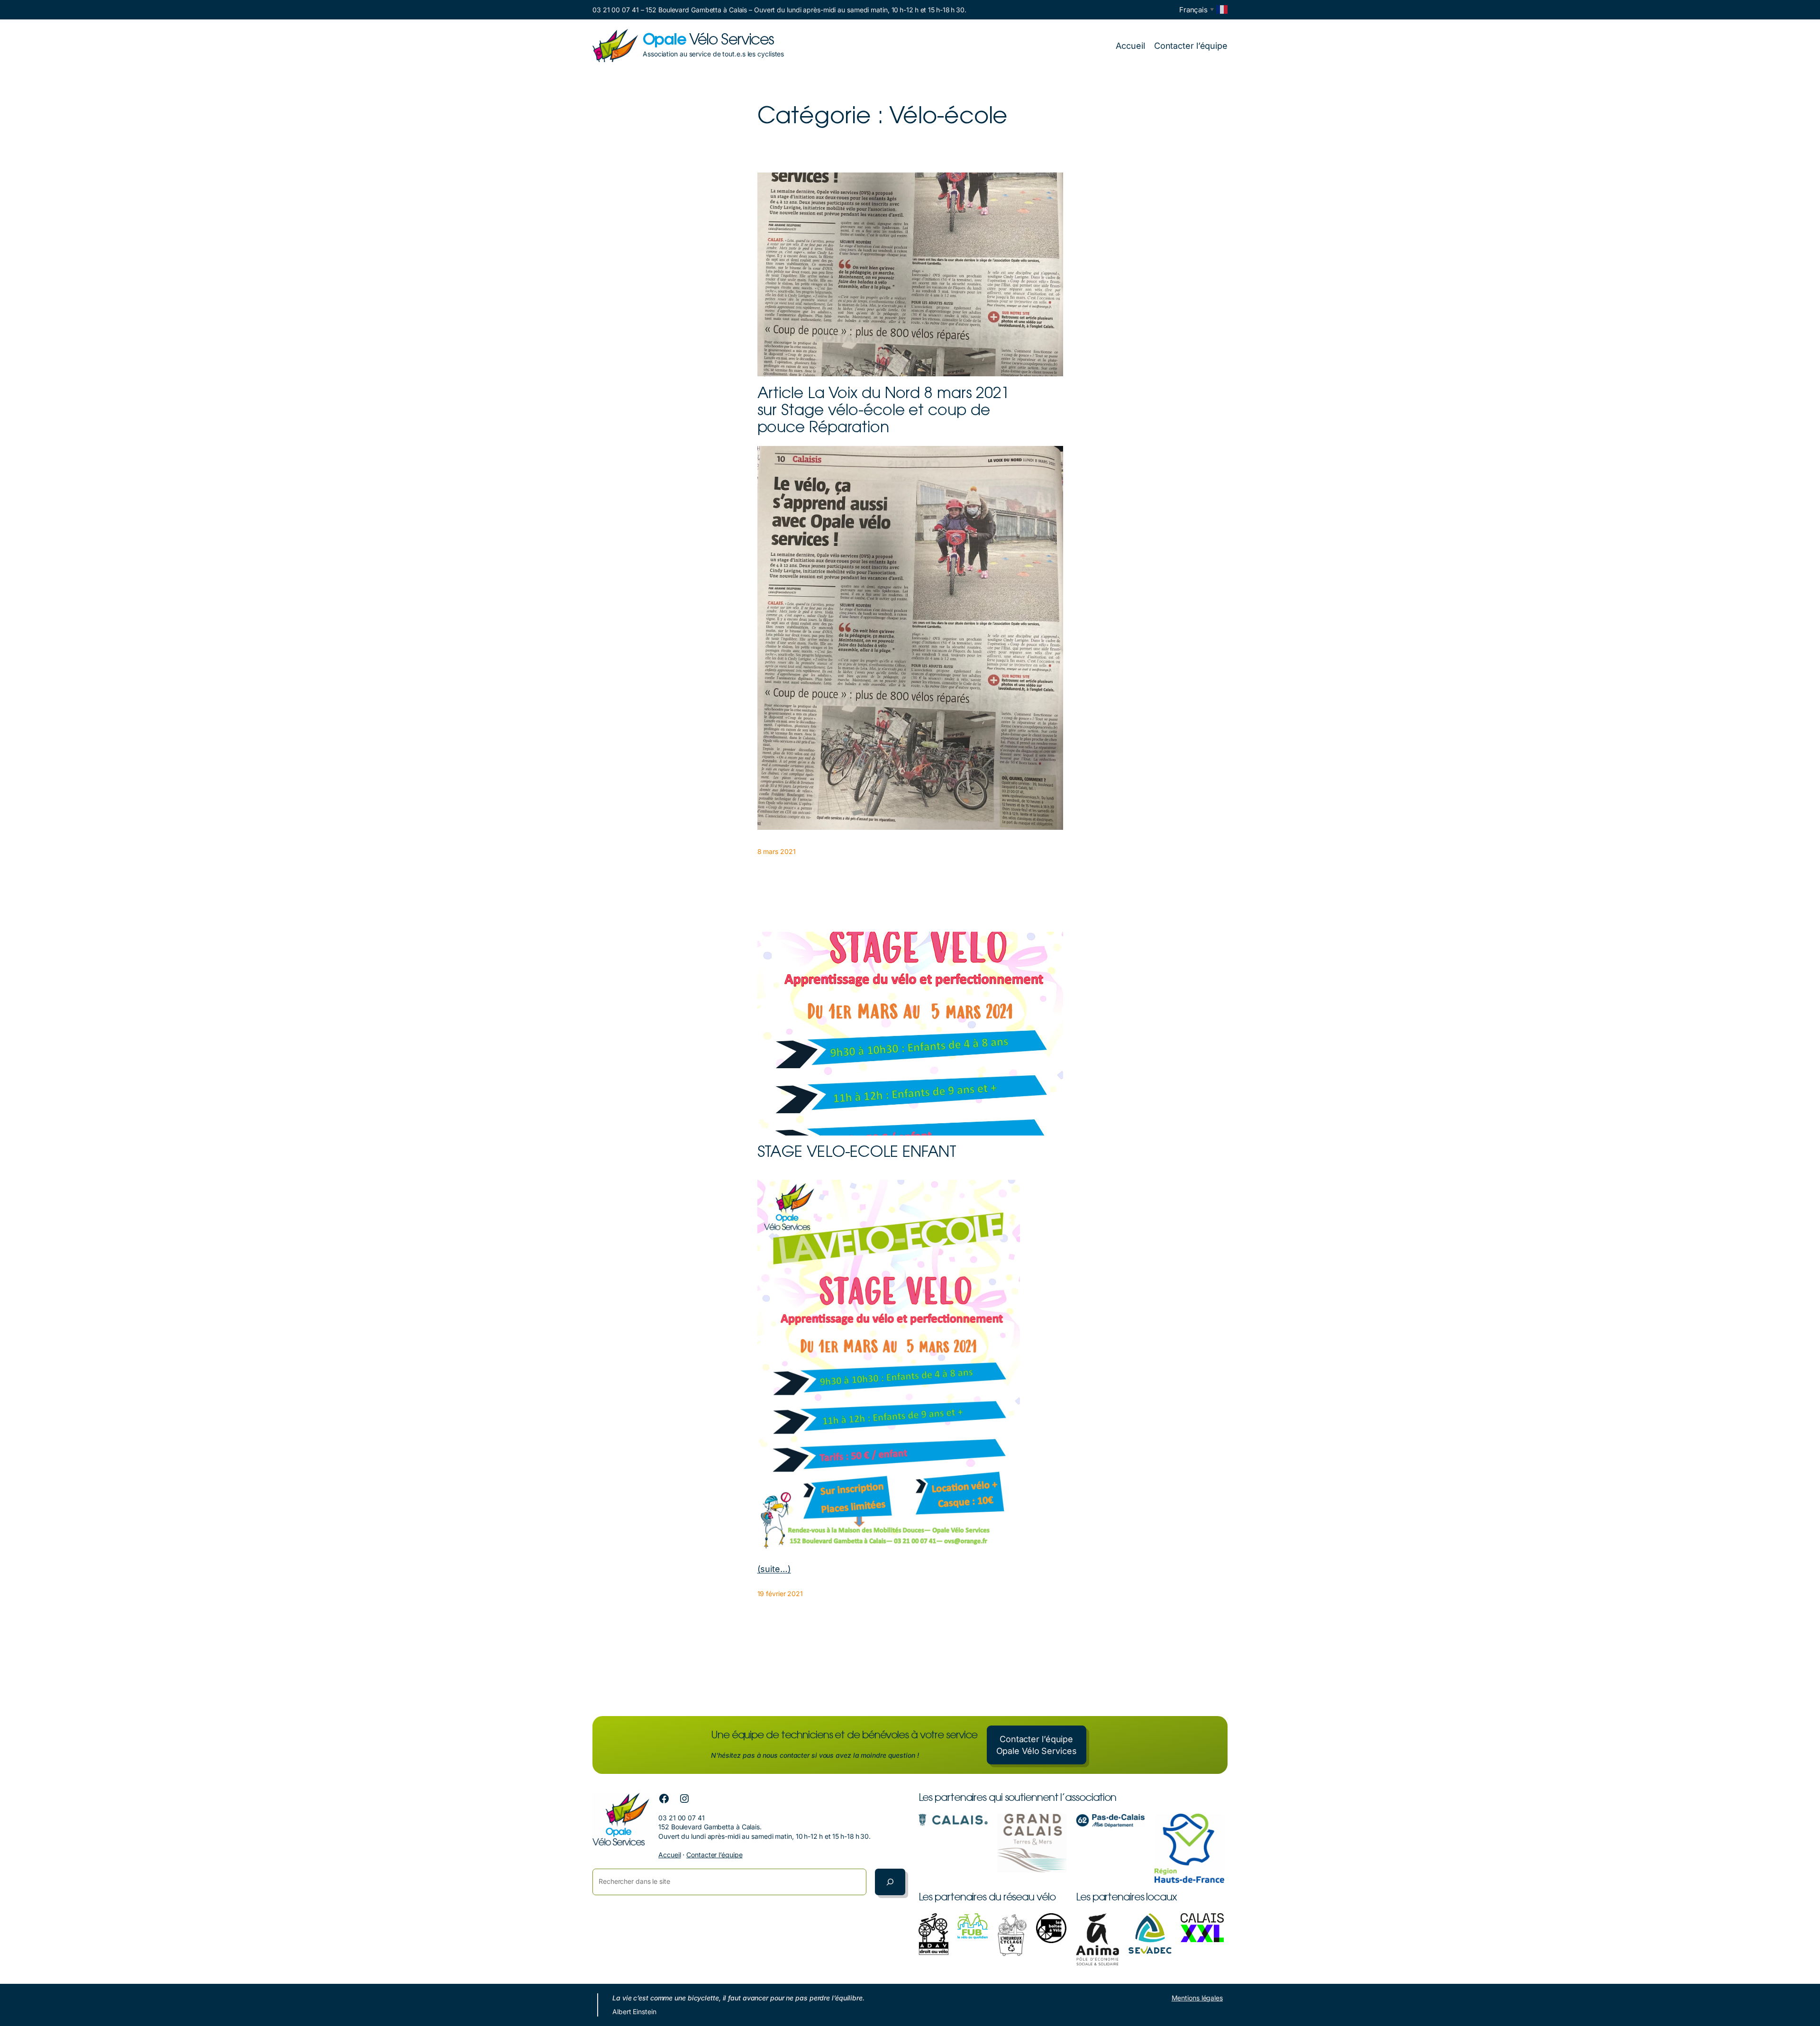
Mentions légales (1197, 1998)
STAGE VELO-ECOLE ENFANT (857, 1153)
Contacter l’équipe (714, 1855)
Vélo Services (708, 41)
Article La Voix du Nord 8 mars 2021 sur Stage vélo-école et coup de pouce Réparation (884, 411)
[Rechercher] (890, 1882)
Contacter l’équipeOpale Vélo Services (1037, 1745)
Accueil (669, 1855)
